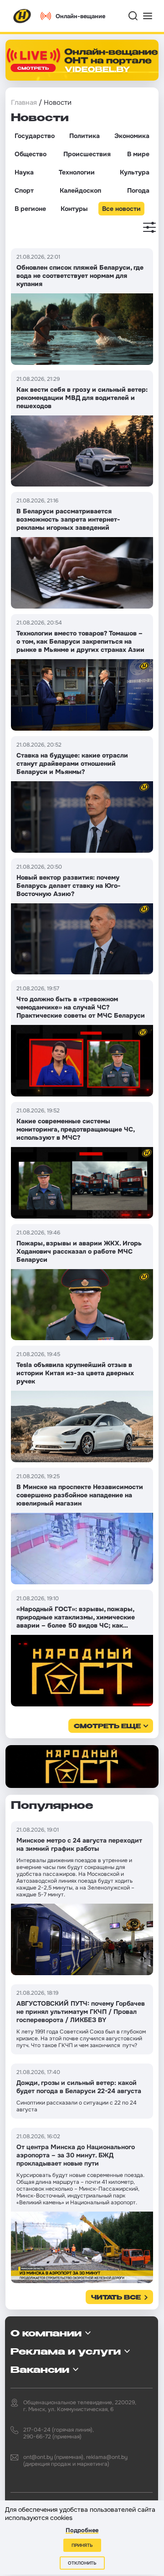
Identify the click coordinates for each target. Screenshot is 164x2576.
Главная (24, 102)
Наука (24, 172)
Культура (135, 172)
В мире (138, 154)
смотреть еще (107, 1727)
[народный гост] (82, 1767)
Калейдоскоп (80, 190)
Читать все (116, 2298)
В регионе (30, 209)
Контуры (74, 209)
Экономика (132, 136)
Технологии (77, 172)
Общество (31, 154)
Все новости (121, 209)
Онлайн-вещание (80, 16)
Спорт (24, 190)
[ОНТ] (22, 16)
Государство (35, 136)
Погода (138, 190)
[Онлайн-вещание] (82, 60)
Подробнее (82, 2530)
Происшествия (87, 154)
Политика (85, 136)
